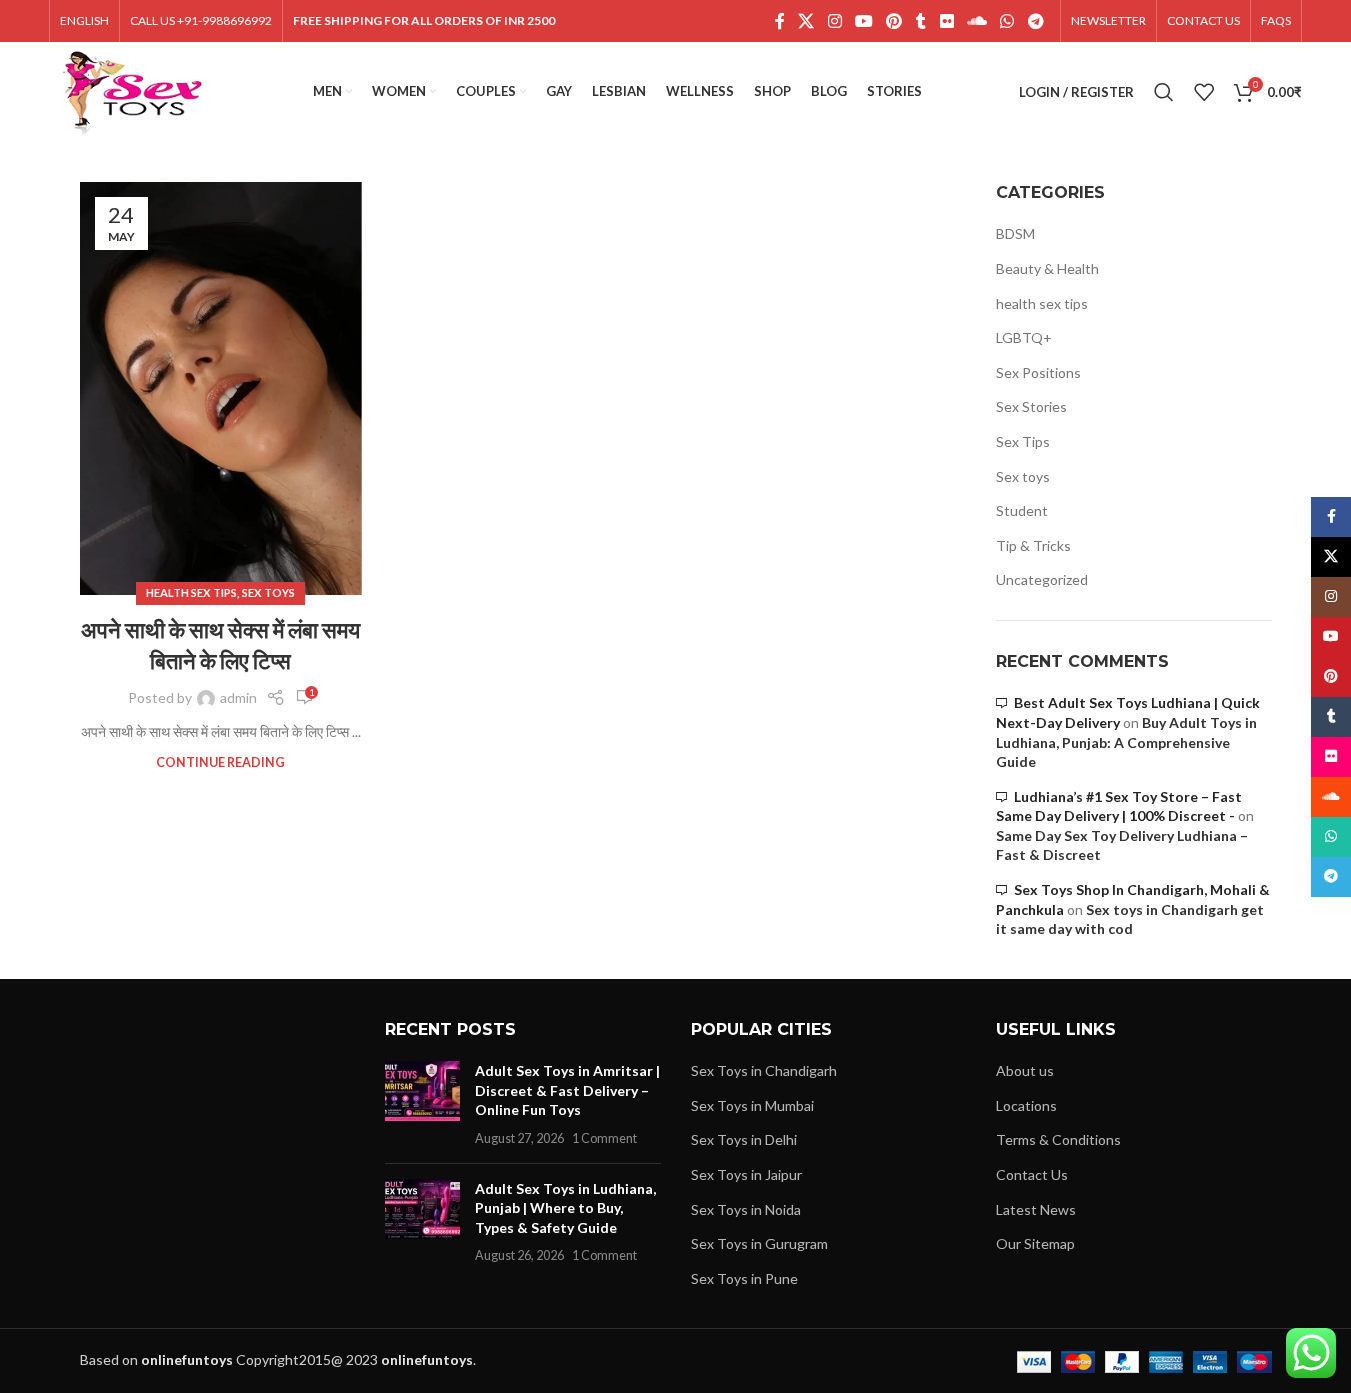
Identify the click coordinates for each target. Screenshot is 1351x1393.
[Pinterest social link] (894, 21)
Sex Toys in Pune (744, 1278)
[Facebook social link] (780, 21)
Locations (1026, 1105)
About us (1025, 1070)
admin (238, 697)
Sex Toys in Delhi (744, 1139)
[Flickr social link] (946, 21)
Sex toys (268, 592)
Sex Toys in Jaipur (746, 1174)
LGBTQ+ (1024, 337)
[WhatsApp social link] (1007, 21)
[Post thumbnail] (422, 1104)
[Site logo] (132, 90)
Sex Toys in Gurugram (759, 1243)
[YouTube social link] (863, 21)
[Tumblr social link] (921, 21)
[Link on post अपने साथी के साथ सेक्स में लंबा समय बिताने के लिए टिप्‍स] (221, 388)
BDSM (1015, 233)
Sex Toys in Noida (746, 1209)
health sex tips (191, 592)
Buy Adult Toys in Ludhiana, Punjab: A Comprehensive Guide (1126, 742)
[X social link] (806, 21)
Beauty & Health (1047, 268)
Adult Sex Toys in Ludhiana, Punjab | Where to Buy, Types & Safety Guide (565, 1208)
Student (1022, 510)
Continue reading (220, 762)
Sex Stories (1031, 406)
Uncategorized (1042, 579)
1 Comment (604, 1138)
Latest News (1036, 1209)
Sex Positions (1038, 372)
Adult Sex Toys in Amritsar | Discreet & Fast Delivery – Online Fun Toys (567, 1090)
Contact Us (1032, 1174)
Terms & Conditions (1058, 1139)
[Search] (1164, 92)
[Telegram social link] (1035, 21)
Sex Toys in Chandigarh (764, 1070)
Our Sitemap (1035, 1243)
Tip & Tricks (1033, 545)
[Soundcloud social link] (976, 21)
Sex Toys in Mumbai (752, 1105)
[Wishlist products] (1204, 92)
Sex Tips (1023, 441)
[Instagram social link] (834, 21)
